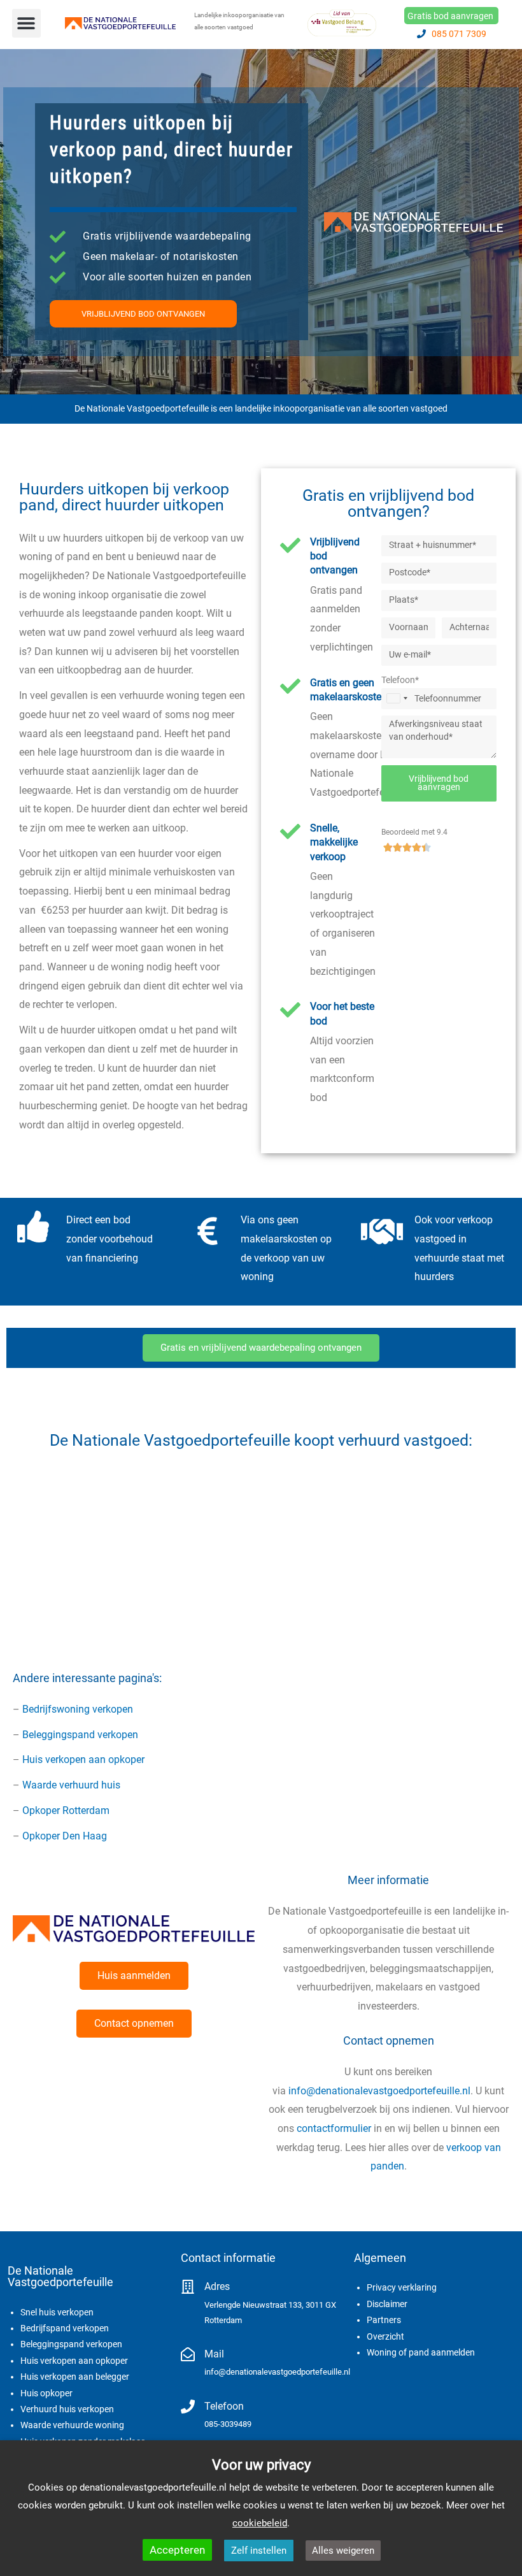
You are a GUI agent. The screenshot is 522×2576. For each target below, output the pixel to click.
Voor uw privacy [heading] (261, 2465)
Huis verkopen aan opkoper (83, 1759)
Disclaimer (387, 2304)
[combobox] (397, 699)
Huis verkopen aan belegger (75, 2377)
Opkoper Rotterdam (66, 1810)
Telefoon (224, 2406)
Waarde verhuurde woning (72, 2425)
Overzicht (385, 2336)
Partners (384, 2320)
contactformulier (334, 2128)
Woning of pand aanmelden (421, 2352)
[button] (26, 23)
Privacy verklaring (402, 2287)
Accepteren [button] (177, 2550)
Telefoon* (400, 680)
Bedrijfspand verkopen (65, 2328)
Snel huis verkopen (57, 2312)
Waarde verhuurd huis (71, 1785)
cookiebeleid (260, 2523)
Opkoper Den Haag (65, 1836)
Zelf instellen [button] (259, 2551)
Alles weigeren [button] (343, 2551)
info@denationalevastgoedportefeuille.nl (379, 2091)
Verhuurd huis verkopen (67, 2409)
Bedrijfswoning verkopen (78, 1709)
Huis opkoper (46, 2393)
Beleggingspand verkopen (80, 1735)
